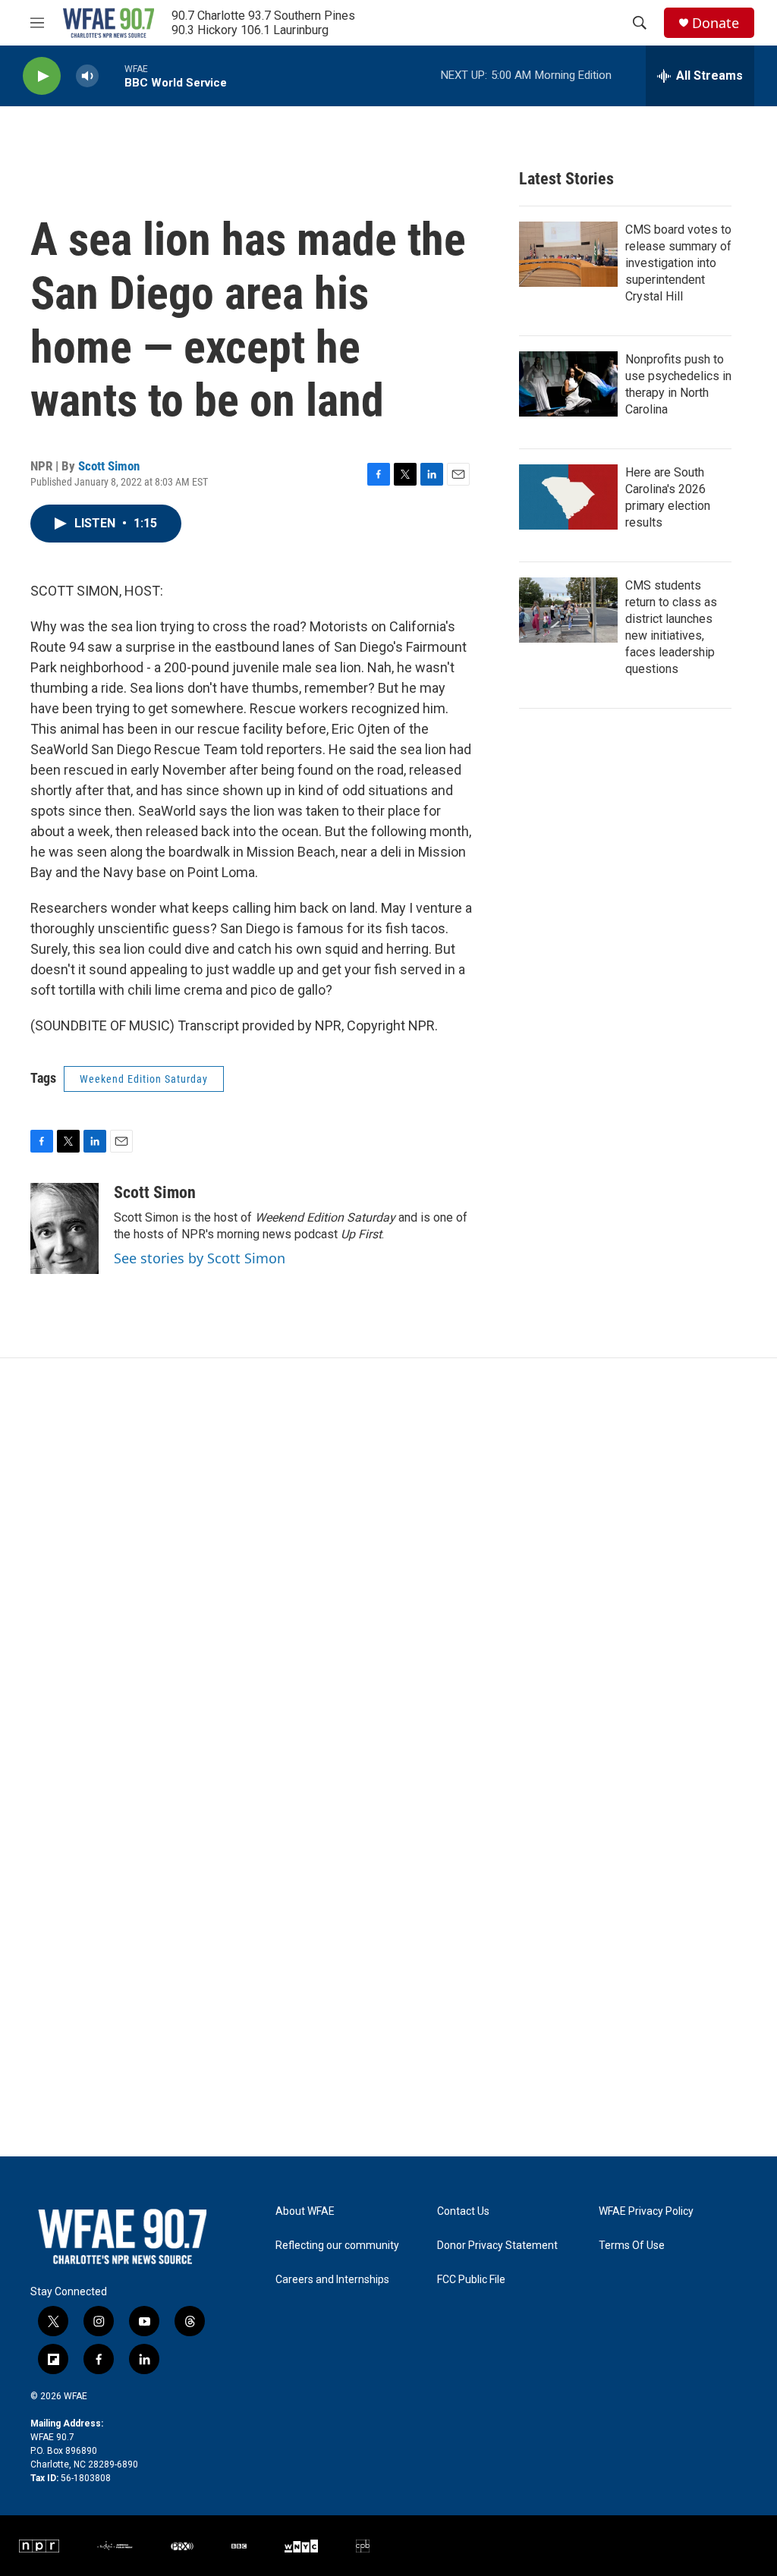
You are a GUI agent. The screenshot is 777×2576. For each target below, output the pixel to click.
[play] (42, 76)
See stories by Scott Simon (200, 1258)
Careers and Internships (332, 2280)
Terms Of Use (632, 2246)
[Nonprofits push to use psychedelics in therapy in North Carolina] (568, 384)
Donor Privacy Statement (497, 2246)
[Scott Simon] (64, 1228)
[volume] (87, 76)
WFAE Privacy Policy (646, 2211)
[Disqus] (388, 1563)
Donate (716, 23)
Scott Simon (109, 466)
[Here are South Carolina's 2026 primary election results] (568, 497)
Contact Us (463, 2211)
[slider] (112, 75)
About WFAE (305, 2211)
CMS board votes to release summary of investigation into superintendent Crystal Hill (678, 263)
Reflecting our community (337, 2246)
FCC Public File (471, 2280)
